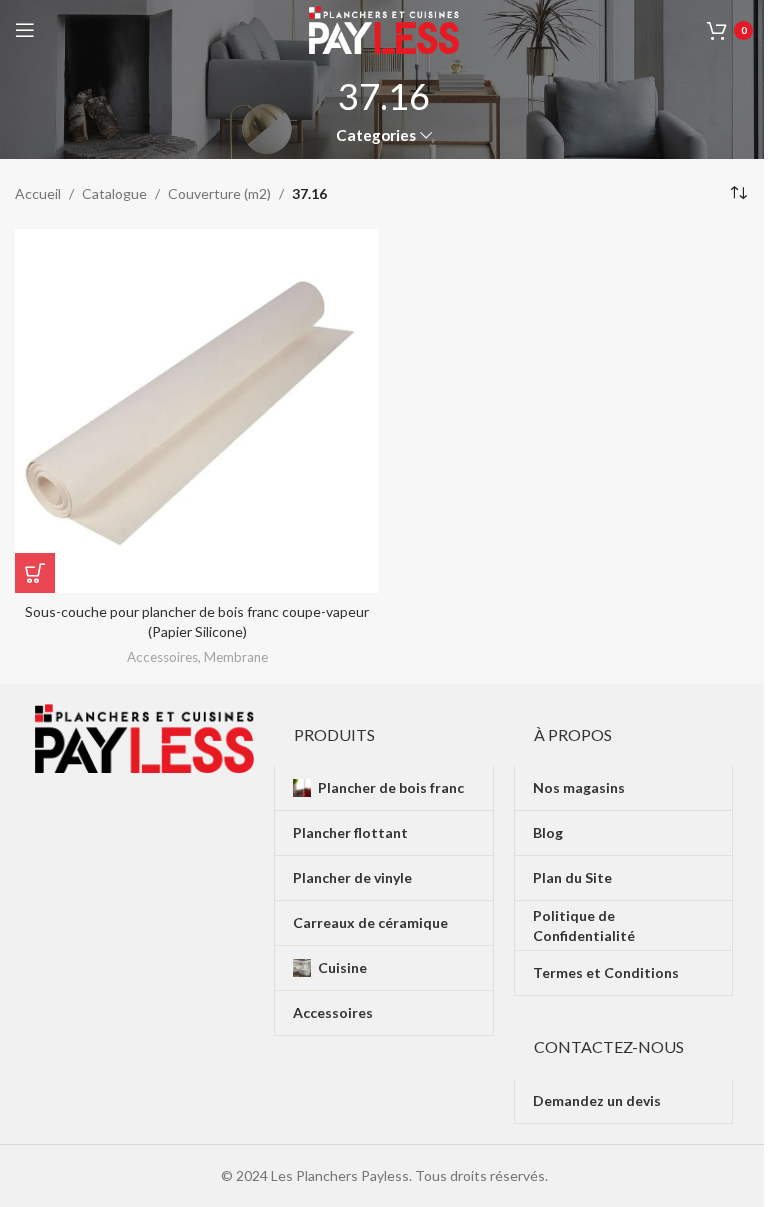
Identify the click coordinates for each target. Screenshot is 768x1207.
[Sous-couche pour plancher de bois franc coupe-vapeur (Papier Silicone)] (197, 411)
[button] (35, 573)
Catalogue (114, 193)
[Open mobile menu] (25, 30)
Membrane (236, 657)
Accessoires (162, 657)
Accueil (38, 193)
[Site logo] (384, 28)
